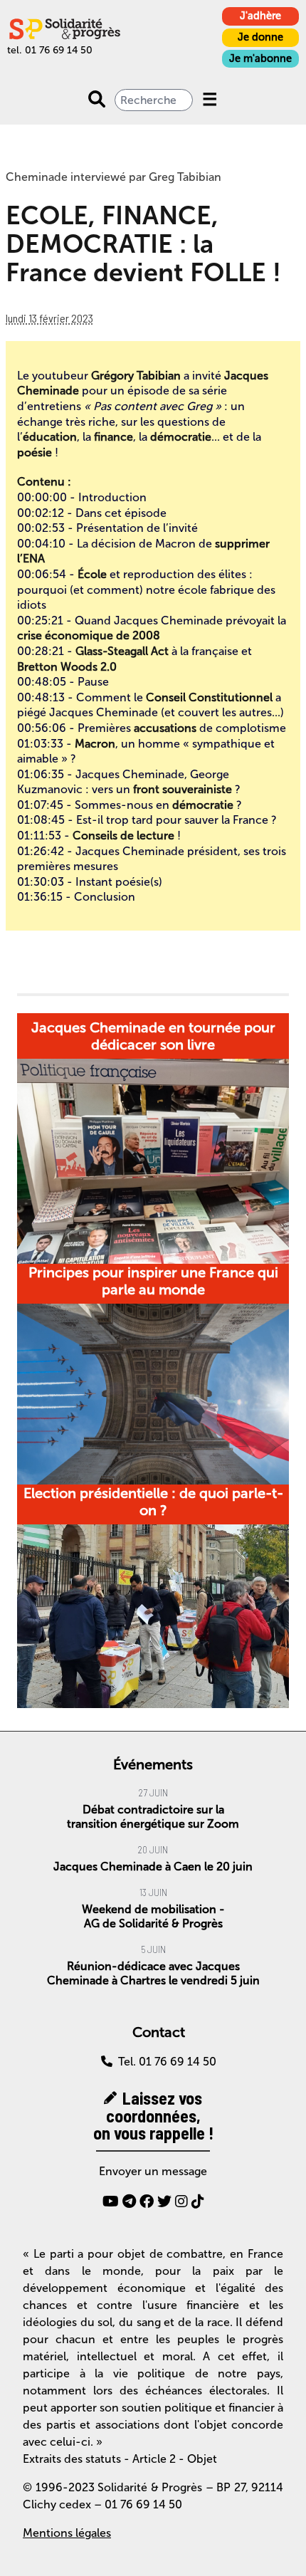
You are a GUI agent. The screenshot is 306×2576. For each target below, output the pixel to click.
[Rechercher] (97, 100)
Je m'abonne (260, 58)
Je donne (260, 37)
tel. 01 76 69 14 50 (50, 50)
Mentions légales (67, 2533)
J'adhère (260, 16)
